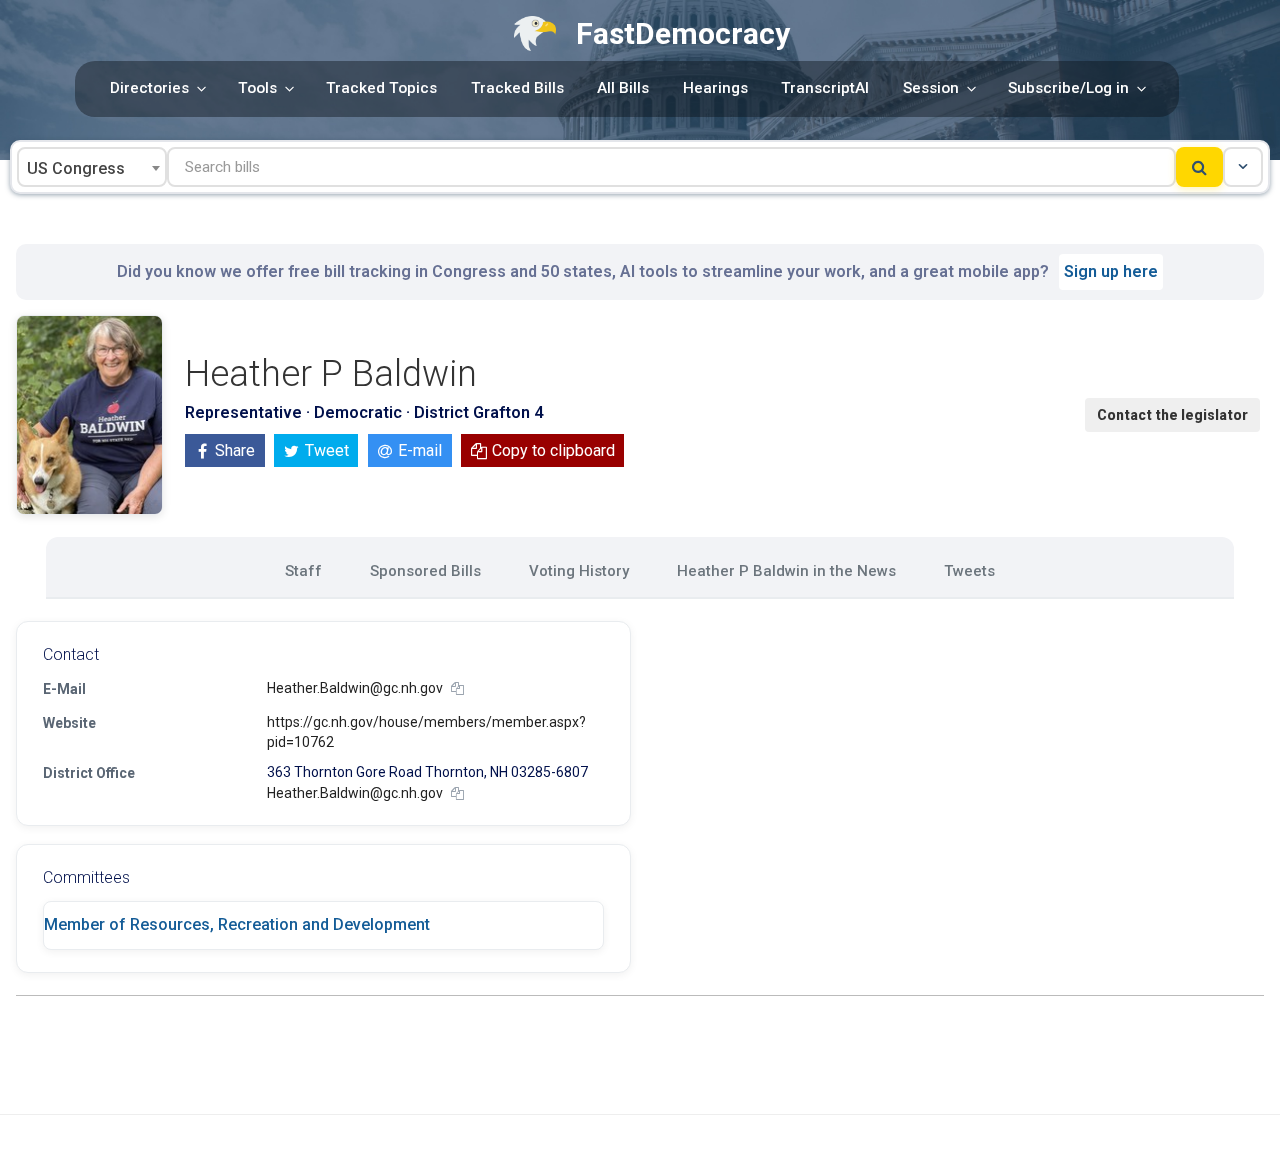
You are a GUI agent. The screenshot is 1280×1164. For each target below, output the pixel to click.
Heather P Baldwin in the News (786, 571)
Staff (303, 571)
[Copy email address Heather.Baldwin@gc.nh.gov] (457, 688)
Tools (257, 88)
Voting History (579, 571)
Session (931, 88)
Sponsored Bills (425, 571)
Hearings (715, 88)
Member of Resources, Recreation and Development (237, 924)
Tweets (969, 571)
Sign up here (1111, 271)
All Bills (623, 88)
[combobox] (92, 167)
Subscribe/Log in (1068, 88)
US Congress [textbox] (76, 168)
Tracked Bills (517, 88)
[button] (1243, 167)
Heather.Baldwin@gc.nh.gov (355, 688)
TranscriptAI (825, 88)
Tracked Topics (381, 88)
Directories (149, 88)
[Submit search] (1199, 167)
